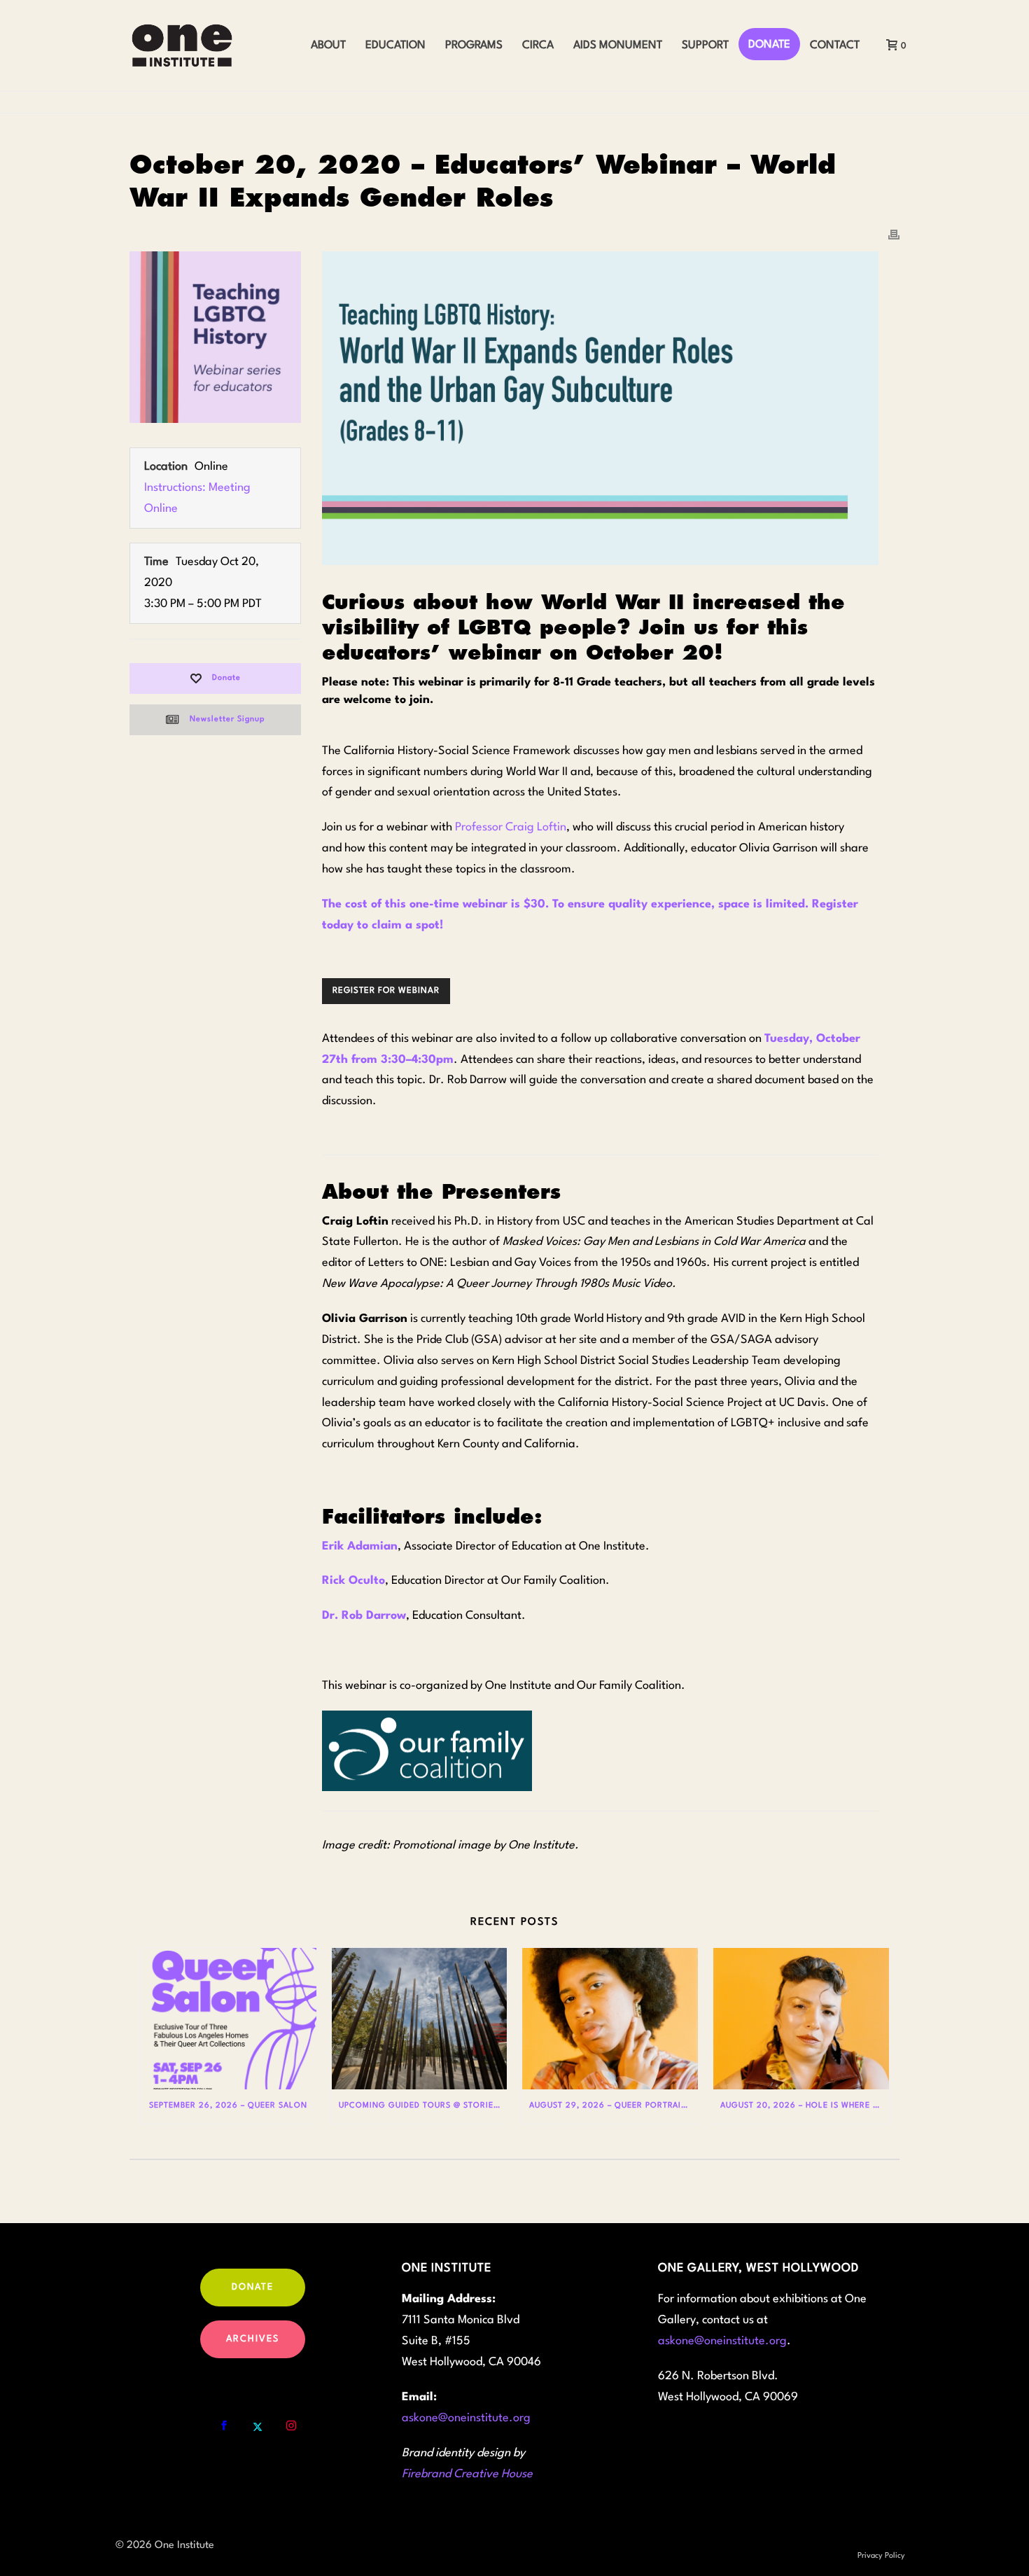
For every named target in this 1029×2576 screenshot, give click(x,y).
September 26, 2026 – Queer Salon (228, 2106)
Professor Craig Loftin (511, 827)
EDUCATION (395, 46)
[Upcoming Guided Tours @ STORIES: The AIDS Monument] (420, 2018)
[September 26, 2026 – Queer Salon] (229, 2018)
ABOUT (328, 46)
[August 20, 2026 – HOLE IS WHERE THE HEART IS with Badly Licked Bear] (801, 2018)
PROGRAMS (474, 46)
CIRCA (538, 46)
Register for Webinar (386, 991)
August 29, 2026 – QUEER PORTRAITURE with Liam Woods (614, 2106)
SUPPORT (705, 46)
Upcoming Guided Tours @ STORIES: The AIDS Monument (423, 2106)
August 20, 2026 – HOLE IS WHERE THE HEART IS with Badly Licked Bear (805, 2106)
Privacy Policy (881, 2556)
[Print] (894, 235)
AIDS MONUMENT (618, 46)
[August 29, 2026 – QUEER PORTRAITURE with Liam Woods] (610, 2018)
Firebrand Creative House (467, 2474)
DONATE (769, 45)
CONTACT (835, 46)
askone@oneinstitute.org (466, 2418)
